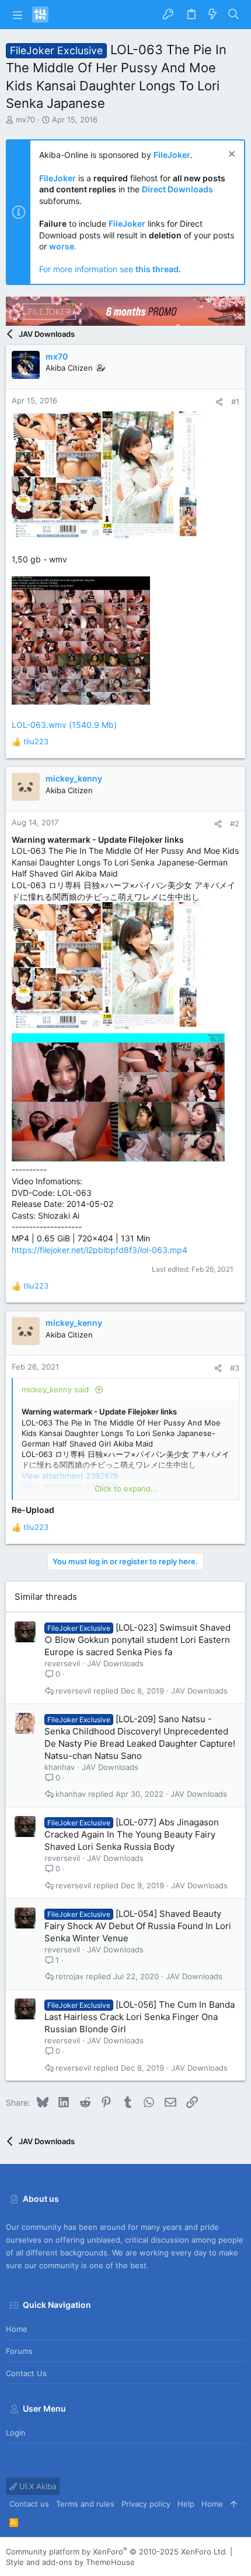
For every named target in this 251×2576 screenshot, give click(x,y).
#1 (235, 402)
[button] (18, 15)
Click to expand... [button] (126, 1488)
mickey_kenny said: (56, 1389)
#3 (235, 1368)
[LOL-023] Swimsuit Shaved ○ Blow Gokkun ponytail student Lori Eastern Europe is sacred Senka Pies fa (137, 1640)
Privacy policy (146, 2504)
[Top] (234, 2504)
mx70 (25, 119)
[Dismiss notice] (230, 155)
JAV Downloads (115, 1663)
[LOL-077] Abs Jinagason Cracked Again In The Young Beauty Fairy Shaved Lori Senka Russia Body (132, 1834)
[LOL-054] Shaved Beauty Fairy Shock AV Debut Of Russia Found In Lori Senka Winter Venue (138, 1926)
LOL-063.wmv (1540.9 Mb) (64, 725)
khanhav (60, 1767)
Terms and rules (85, 2504)
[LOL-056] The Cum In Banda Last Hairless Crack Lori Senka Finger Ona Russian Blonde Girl (140, 2017)
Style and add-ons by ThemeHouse (70, 2562)
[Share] (219, 402)
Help (186, 2504)
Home (17, 2329)
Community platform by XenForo (117, 2552)
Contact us (26, 2373)
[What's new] (212, 15)
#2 (235, 824)
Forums (19, 2351)
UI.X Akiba (36, 2486)
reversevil (62, 1663)
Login (16, 2433)
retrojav (69, 1977)
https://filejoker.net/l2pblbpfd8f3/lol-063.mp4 (100, 1250)
